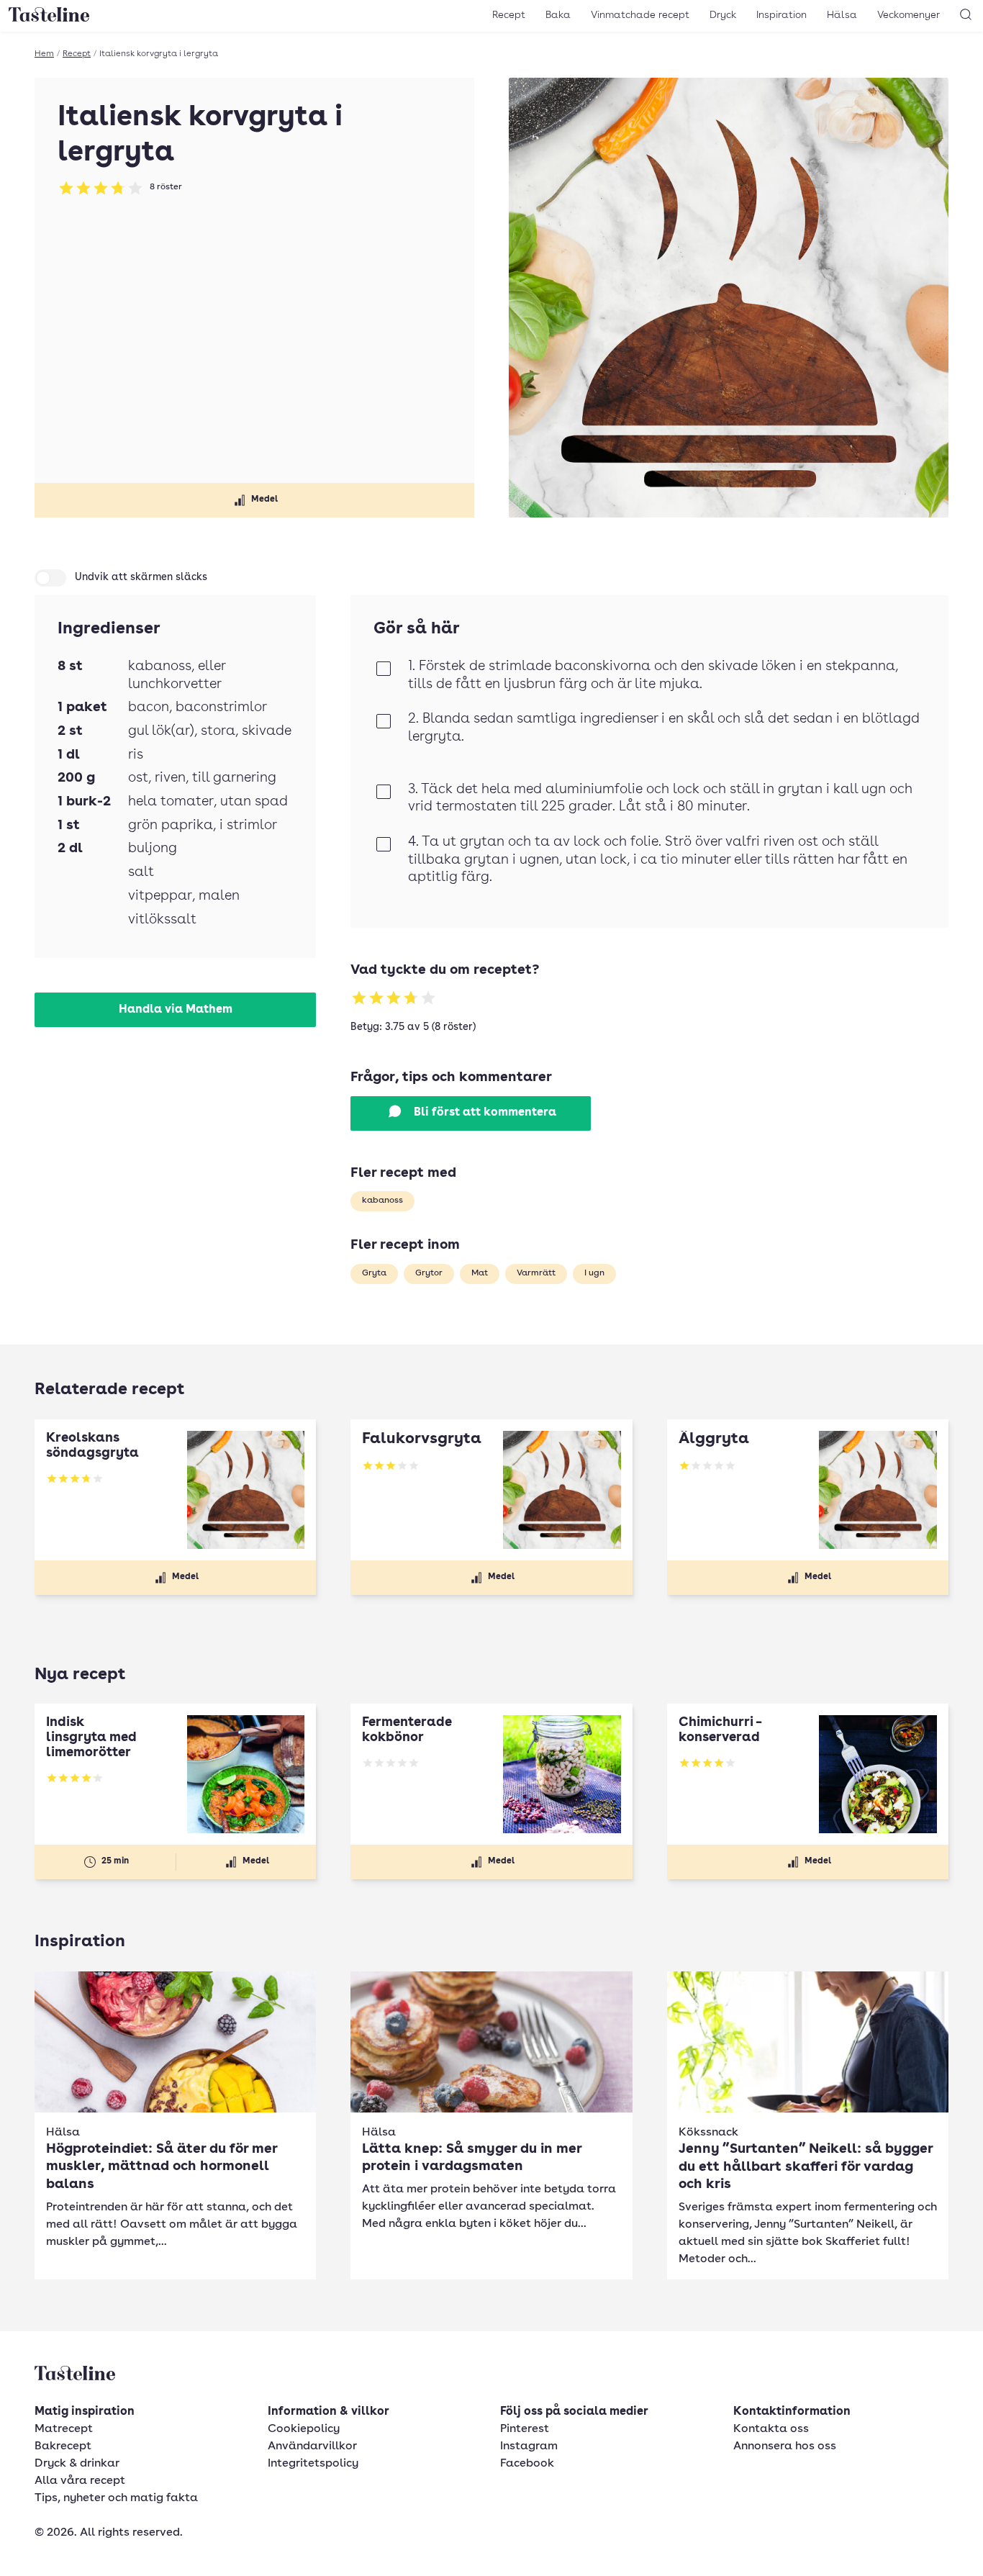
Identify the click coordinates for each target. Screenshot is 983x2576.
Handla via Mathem (176, 1010)
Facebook (527, 2464)
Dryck (723, 15)
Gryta (374, 1273)
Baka (558, 15)
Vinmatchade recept (640, 15)
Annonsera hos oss (785, 2446)
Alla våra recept (80, 2481)
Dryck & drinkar (77, 2464)
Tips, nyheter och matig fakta (116, 2498)
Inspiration (782, 15)
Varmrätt (536, 1273)
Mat (480, 1273)
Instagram (529, 2446)
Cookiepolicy (304, 2429)
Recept (509, 15)
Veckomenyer (909, 15)
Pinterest (525, 2429)
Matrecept (64, 2429)
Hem (44, 54)
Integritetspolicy (313, 2464)
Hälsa (842, 15)
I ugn (594, 1273)
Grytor (429, 1273)
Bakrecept (63, 2446)
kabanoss (382, 1201)
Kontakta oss (771, 2429)
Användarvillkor (312, 2446)
